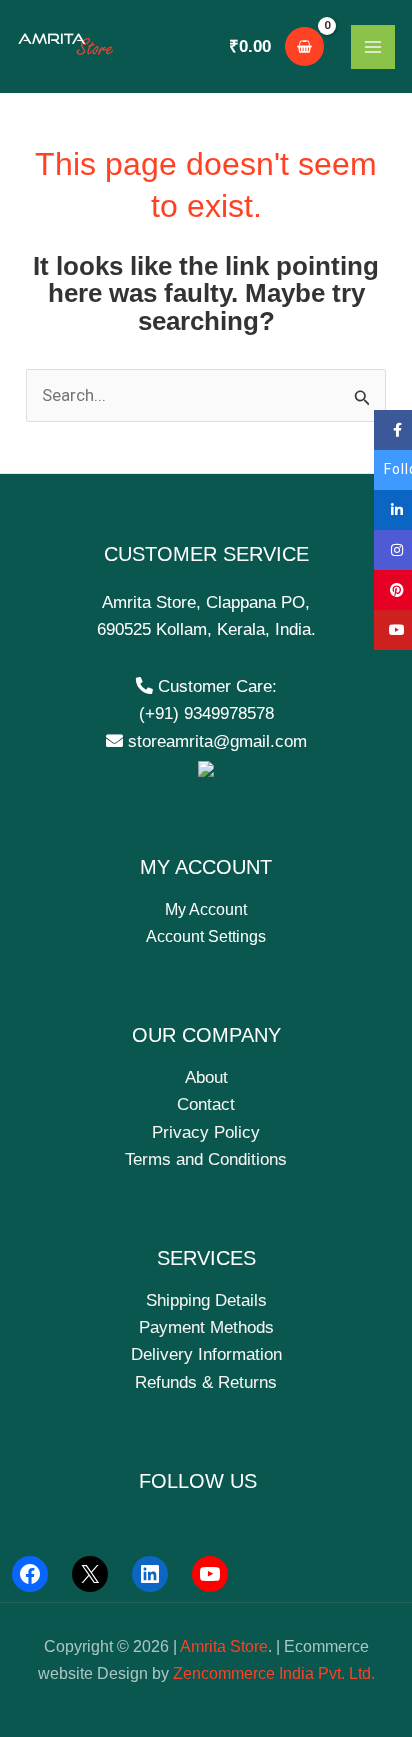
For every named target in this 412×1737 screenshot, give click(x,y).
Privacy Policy (206, 1132)
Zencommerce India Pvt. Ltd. (274, 1673)
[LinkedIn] (150, 1574)
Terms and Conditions (206, 1159)
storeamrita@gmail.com (215, 741)
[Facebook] (30, 1574)
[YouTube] (210, 1574)
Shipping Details (206, 1300)
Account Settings (206, 936)
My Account (206, 909)
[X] (90, 1574)
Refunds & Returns (206, 1382)
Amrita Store (224, 1646)
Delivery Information (206, 1354)
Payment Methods (206, 1327)
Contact (206, 1104)
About (206, 1077)
